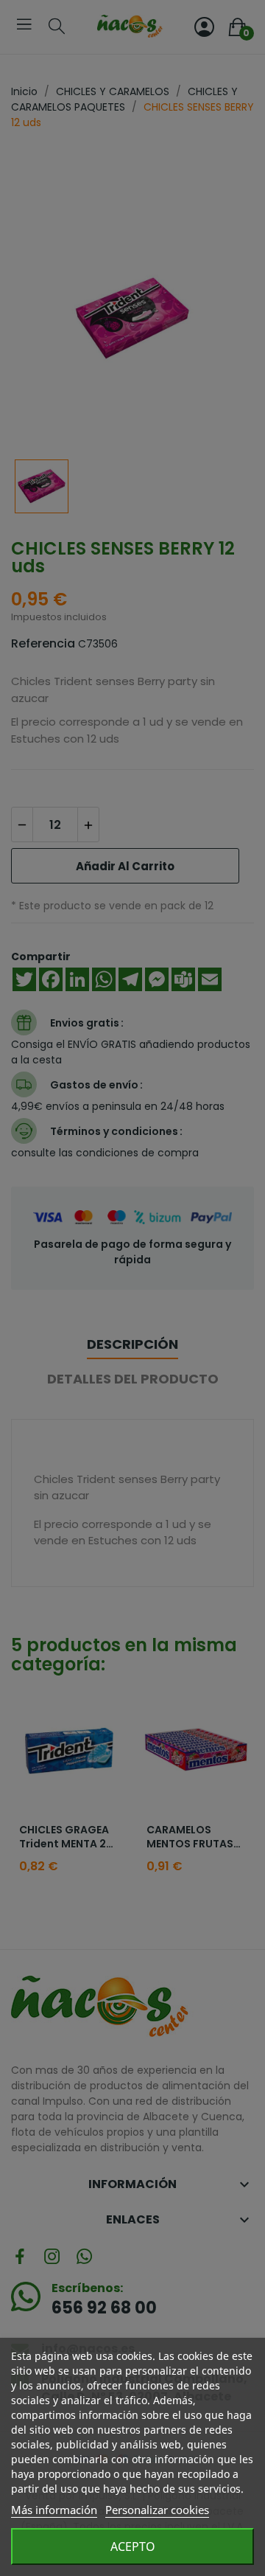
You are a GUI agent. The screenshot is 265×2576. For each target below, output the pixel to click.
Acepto (133, 2547)
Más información (54, 2510)
